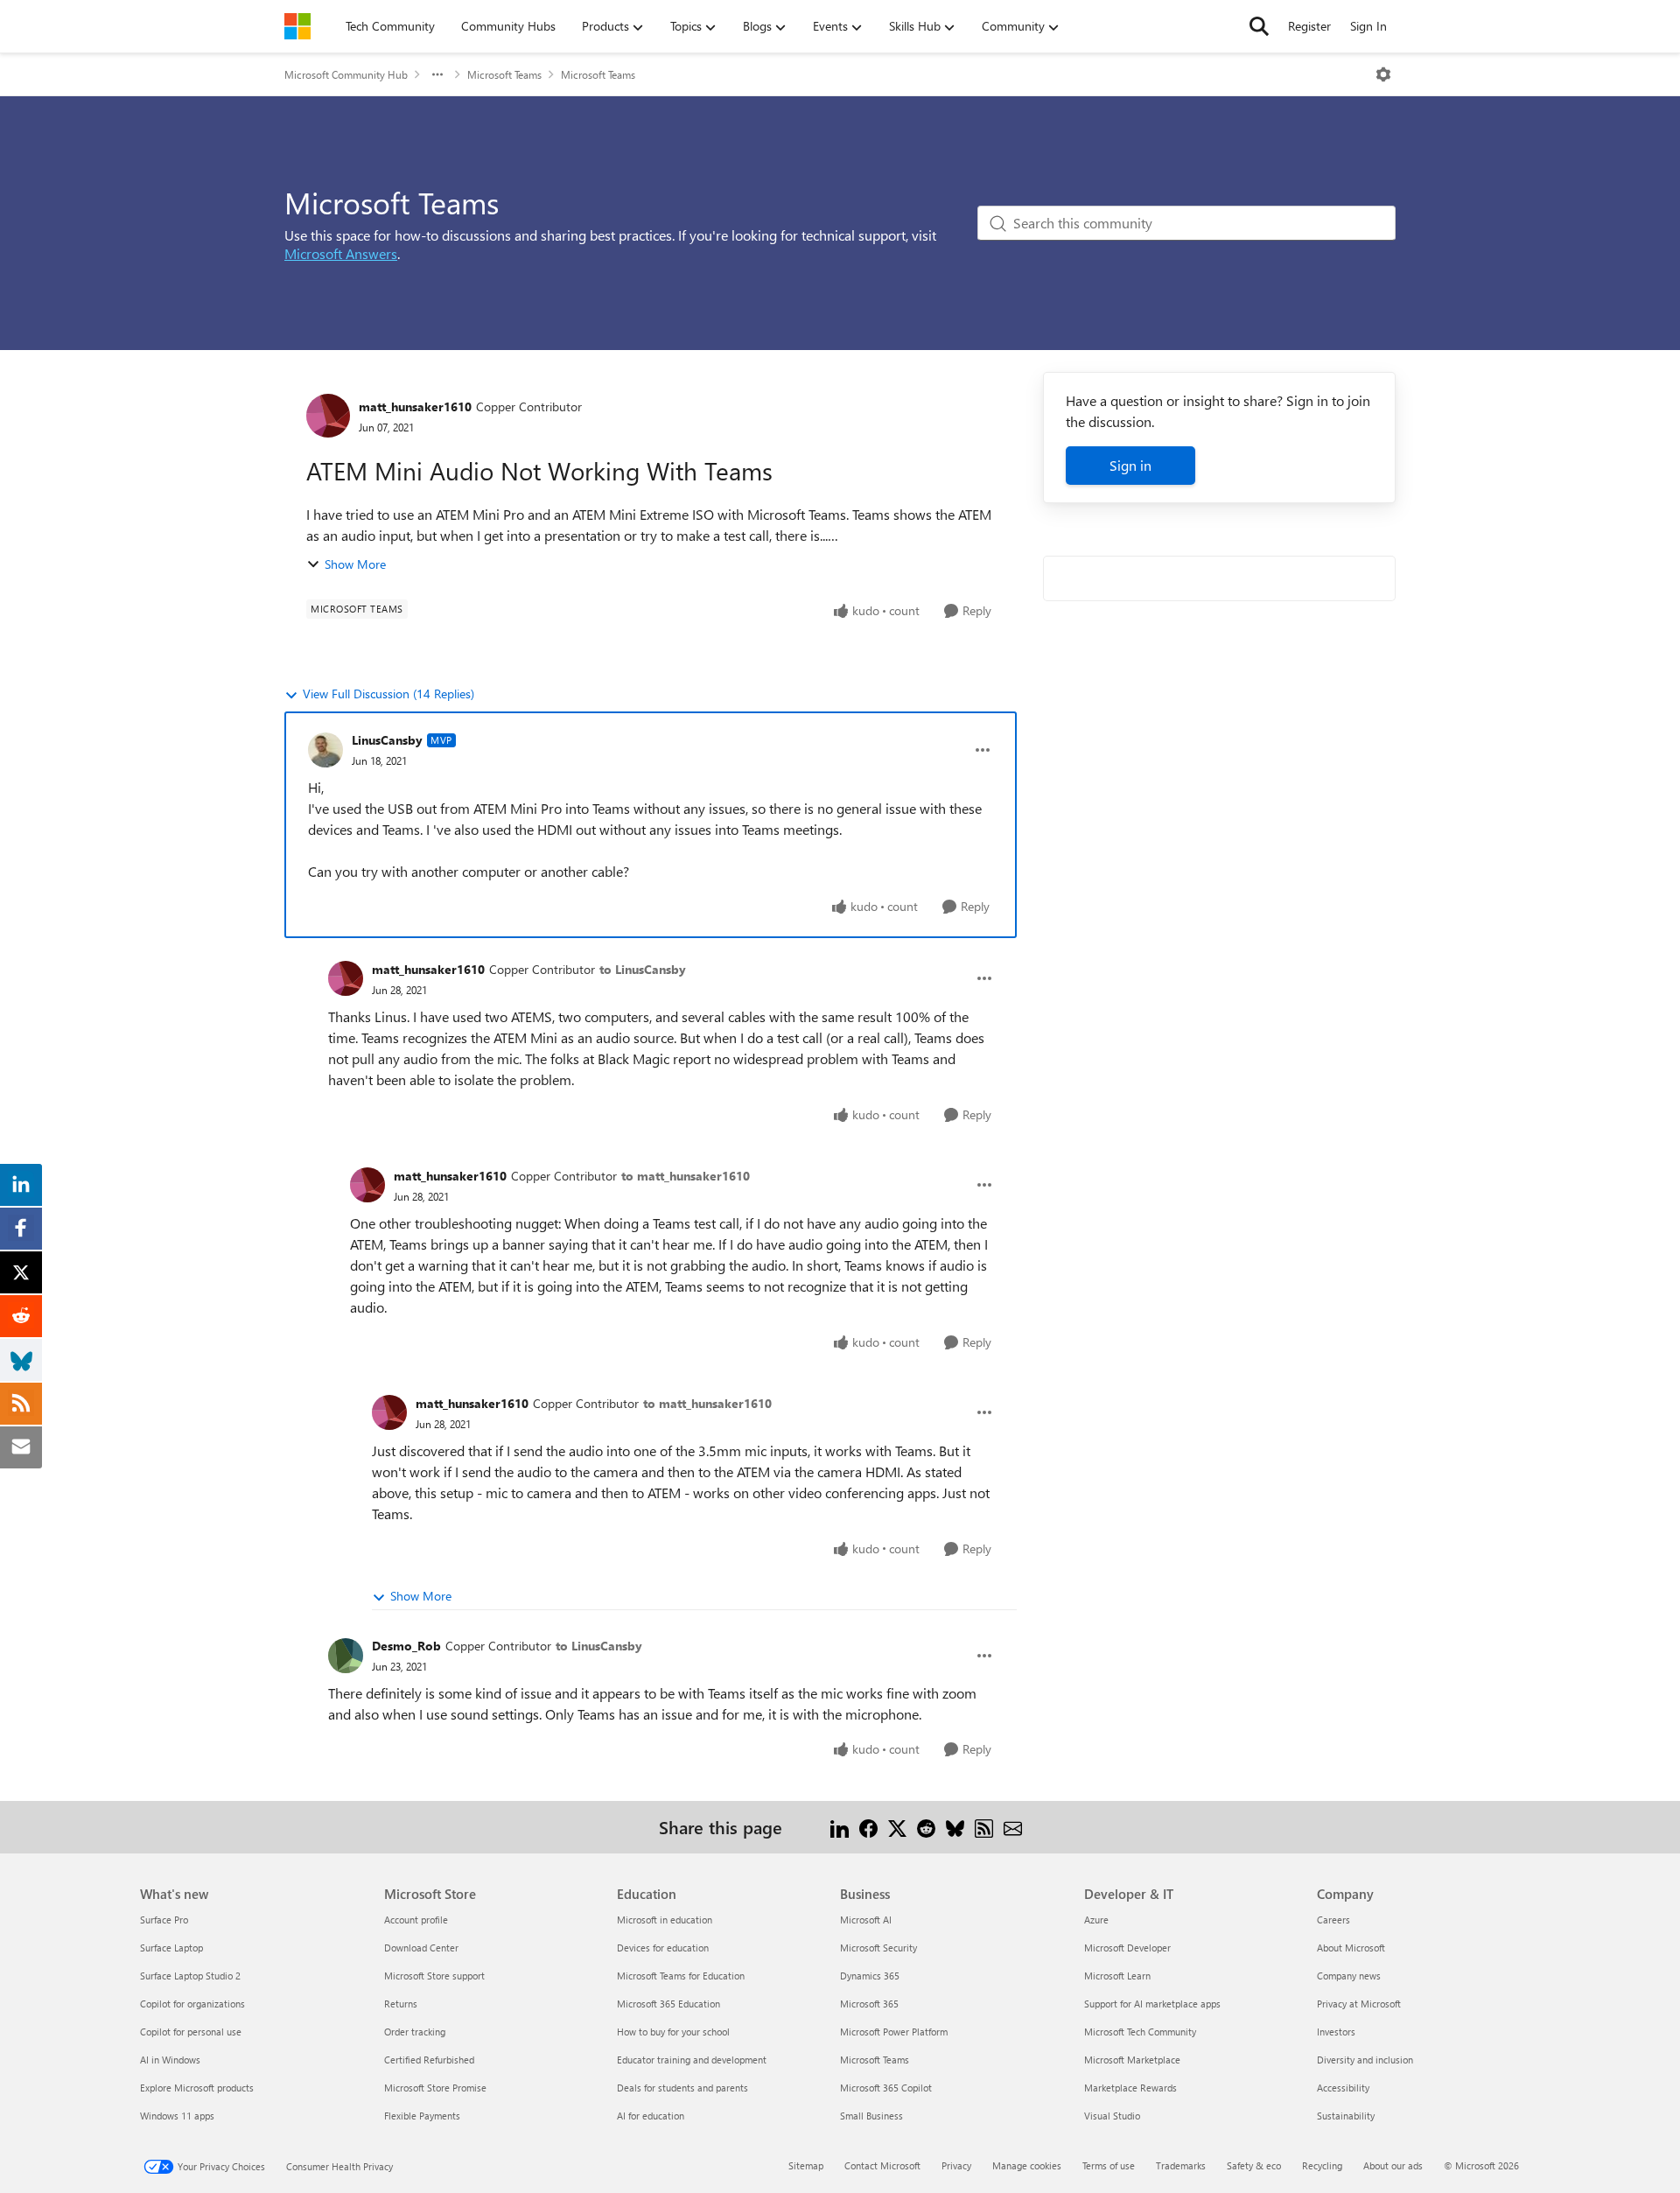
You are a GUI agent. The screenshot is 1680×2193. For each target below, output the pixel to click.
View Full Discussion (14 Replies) (388, 694)
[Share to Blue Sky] (955, 1827)
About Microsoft (1351, 1948)
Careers (1333, 1920)
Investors (1336, 2032)
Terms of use (1109, 2165)
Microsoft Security (878, 1948)
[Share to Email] (1013, 1827)
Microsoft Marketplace (1132, 2060)
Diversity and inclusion (1365, 2060)
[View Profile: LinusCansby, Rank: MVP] (325, 750)
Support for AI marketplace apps (1152, 2004)
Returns (401, 2004)
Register (1309, 26)
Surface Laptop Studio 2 (190, 1976)
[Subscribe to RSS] (984, 1827)
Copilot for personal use (191, 2032)
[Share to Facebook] (868, 1827)
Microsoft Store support (434, 1976)
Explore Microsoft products (197, 2088)
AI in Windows (170, 2060)
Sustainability (1346, 2116)
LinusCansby (387, 740)
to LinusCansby (643, 969)
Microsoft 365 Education (668, 2004)
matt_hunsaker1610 (415, 406)
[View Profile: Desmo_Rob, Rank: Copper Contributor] (346, 1656)
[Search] (1259, 26)
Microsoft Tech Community (1140, 2032)
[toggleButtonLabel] (1383, 74)
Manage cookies (1027, 2165)
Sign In (1368, 26)
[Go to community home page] (297, 26)
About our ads (1393, 2165)
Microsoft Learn (1117, 1976)
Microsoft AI (866, 1920)
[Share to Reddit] (926, 1827)
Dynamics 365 (870, 1976)
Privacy (956, 2165)
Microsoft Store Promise (435, 2088)
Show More (355, 564)
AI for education (651, 2116)
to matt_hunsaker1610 (686, 1176)
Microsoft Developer (1127, 1948)
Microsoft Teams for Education (681, 1976)
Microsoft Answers (341, 253)
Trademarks (1181, 2165)
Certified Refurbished (429, 2060)
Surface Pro (164, 1920)
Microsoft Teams (504, 74)
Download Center (421, 1948)
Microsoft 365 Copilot (886, 2088)
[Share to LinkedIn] (840, 1827)
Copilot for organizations (192, 2004)
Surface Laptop (171, 1948)
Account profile (416, 1920)
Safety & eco (1254, 2165)
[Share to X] (897, 1827)
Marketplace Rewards (1130, 2088)
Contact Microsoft (882, 2165)
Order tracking (415, 2032)
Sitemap (806, 2165)
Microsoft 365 (869, 2004)
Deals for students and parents (682, 2088)
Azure (1096, 1920)
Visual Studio (1112, 2116)
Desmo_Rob (406, 1646)
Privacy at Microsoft (1359, 2004)
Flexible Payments (422, 2116)
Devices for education (663, 1948)
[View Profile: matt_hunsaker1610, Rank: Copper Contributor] (328, 416)
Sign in (1130, 465)
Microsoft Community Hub (346, 74)
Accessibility (1343, 2088)
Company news (1349, 1976)
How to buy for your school (673, 2032)
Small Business (871, 2116)
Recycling (1322, 2165)
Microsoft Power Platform (894, 2032)
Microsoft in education (665, 1920)
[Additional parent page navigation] (437, 74)
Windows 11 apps (177, 2116)
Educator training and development (692, 2060)
